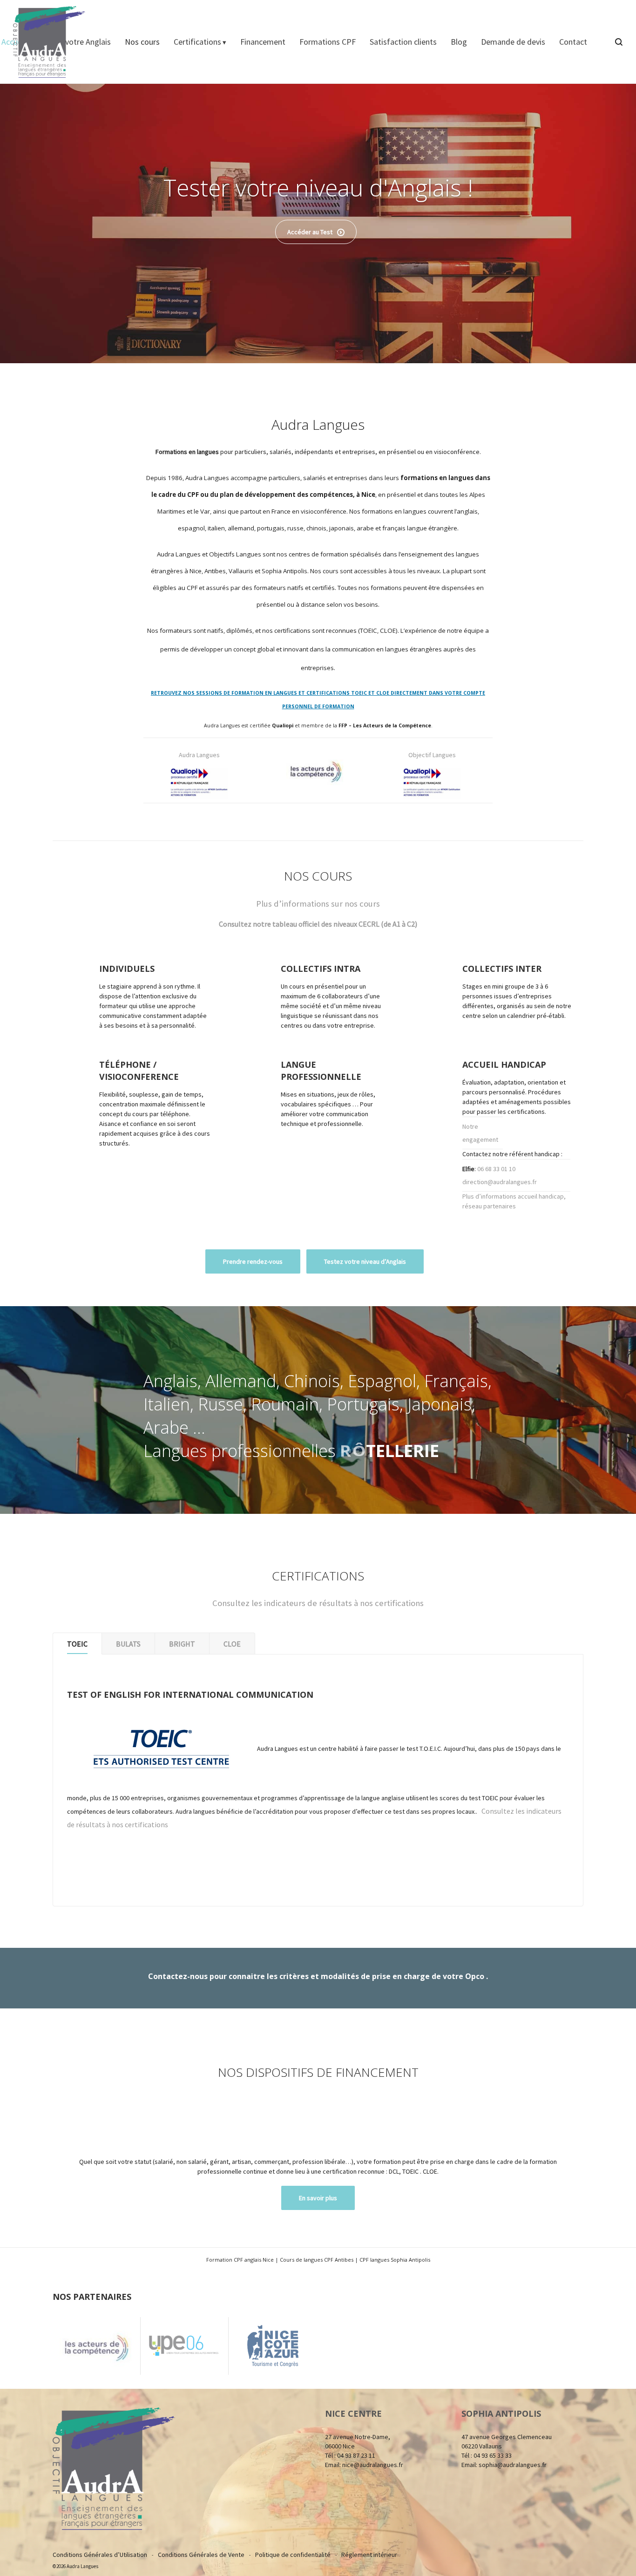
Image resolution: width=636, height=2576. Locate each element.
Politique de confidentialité (293, 2555)
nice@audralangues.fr (373, 2465)
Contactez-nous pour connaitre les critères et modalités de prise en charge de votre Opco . (318, 1976)
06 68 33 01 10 (496, 1169)
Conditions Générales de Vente (201, 2555)
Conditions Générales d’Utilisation (100, 2555)
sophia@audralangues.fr (513, 2465)
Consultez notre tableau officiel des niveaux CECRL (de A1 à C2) (318, 924)
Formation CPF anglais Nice (240, 2260)
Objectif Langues (432, 755)
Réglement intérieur (369, 2555)
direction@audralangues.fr (500, 1182)
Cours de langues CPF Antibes (317, 2260)
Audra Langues (199, 755)
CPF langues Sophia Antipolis (395, 2260)
